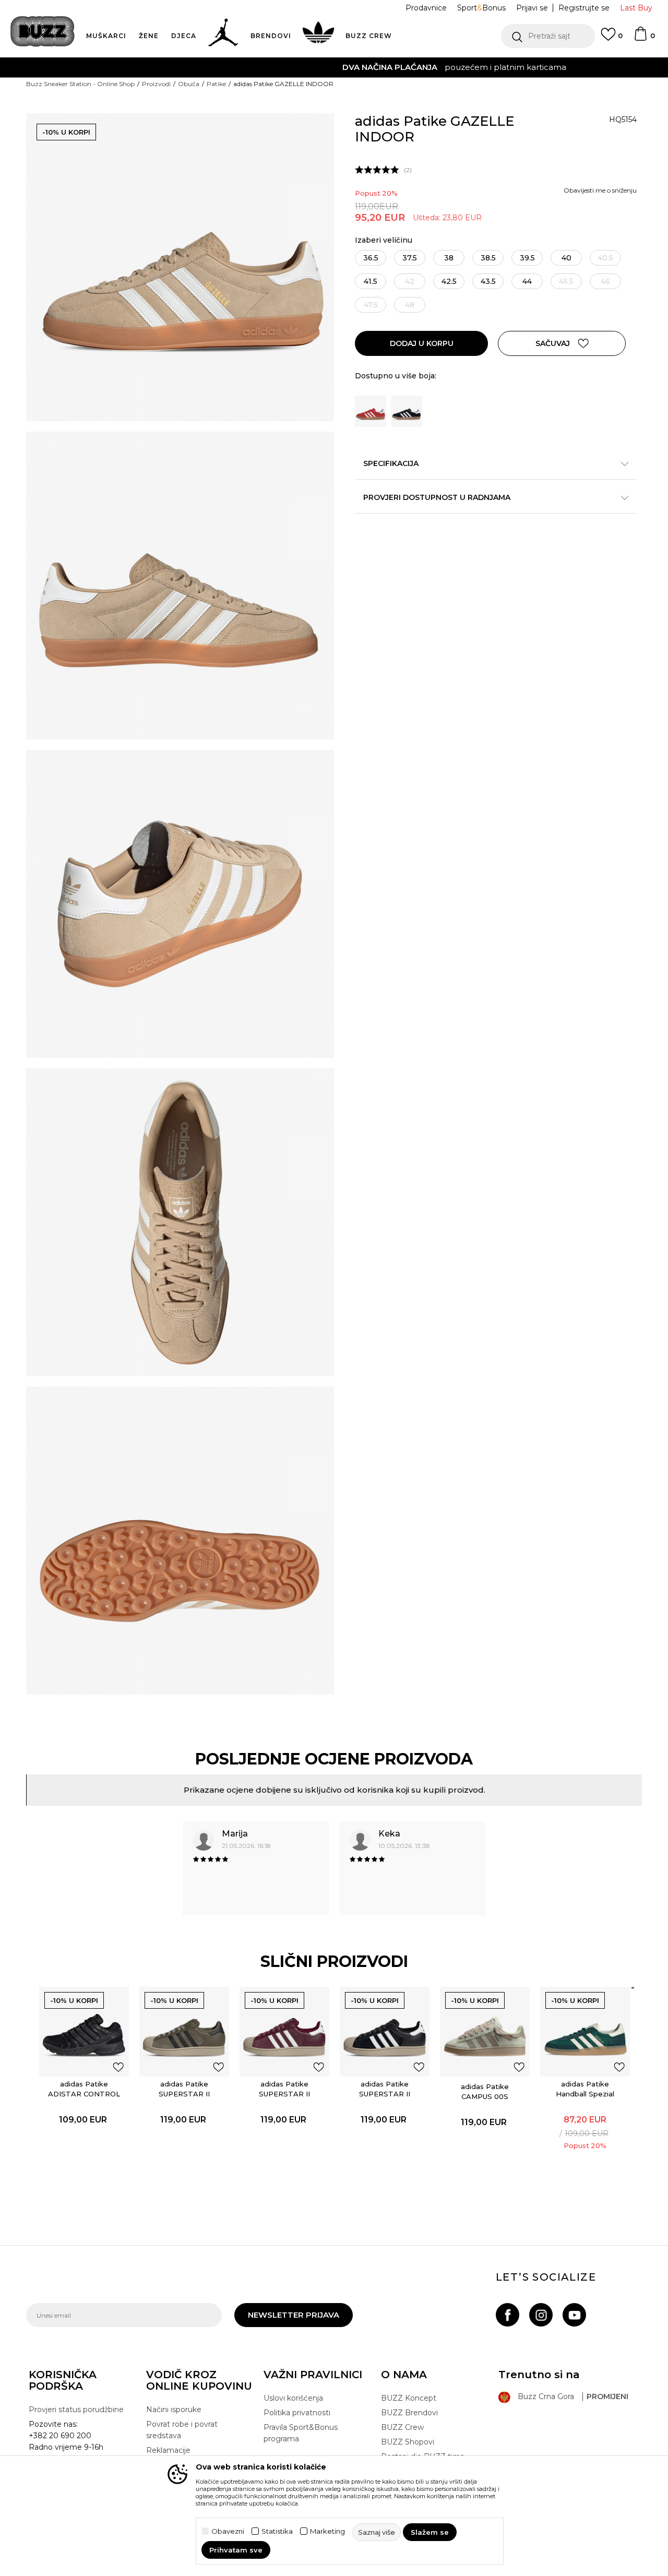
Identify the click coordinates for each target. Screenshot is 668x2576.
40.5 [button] (605, 258)
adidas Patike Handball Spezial (585, 2089)
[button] (548, 36)
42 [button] (410, 281)
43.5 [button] (488, 281)
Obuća (189, 84)
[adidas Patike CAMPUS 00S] (485, 2032)
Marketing (327, 2531)
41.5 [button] (371, 281)
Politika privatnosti (297, 2413)
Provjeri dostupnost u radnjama (437, 497)
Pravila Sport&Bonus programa (301, 2433)
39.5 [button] (527, 258)
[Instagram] (541, 2315)
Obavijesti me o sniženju (600, 190)
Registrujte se (584, 8)
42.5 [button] (449, 281)
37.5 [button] (410, 258)
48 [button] (410, 305)
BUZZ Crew (402, 2427)
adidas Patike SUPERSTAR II (184, 2089)
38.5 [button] (488, 258)
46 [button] (605, 281)
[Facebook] (508, 2315)
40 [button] (566, 258)
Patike (216, 84)
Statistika (277, 2531)
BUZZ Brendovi (409, 2413)
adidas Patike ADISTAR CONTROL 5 (84, 2094)
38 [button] (449, 258)
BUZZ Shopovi (408, 2442)
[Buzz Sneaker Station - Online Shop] (43, 31)
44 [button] (527, 281)
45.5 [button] (566, 281)
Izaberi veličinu (384, 240)
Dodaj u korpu (422, 343)
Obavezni (228, 2531)
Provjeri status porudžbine (76, 2410)
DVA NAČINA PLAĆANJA (270, 67)
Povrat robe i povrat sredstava (182, 2430)
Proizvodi (156, 84)
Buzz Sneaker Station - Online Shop (80, 84)
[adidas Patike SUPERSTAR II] (184, 2032)
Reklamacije (168, 2450)
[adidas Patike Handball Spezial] (585, 2032)
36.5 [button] (371, 258)
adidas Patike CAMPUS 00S (485, 2091)
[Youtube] (574, 2315)
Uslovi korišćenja (293, 2398)
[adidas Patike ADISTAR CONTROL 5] (84, 2032)
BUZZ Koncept (409, 2398)
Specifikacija (391, 463)
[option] (334, 67)
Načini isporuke (174, 2410)
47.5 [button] (371, 305)
